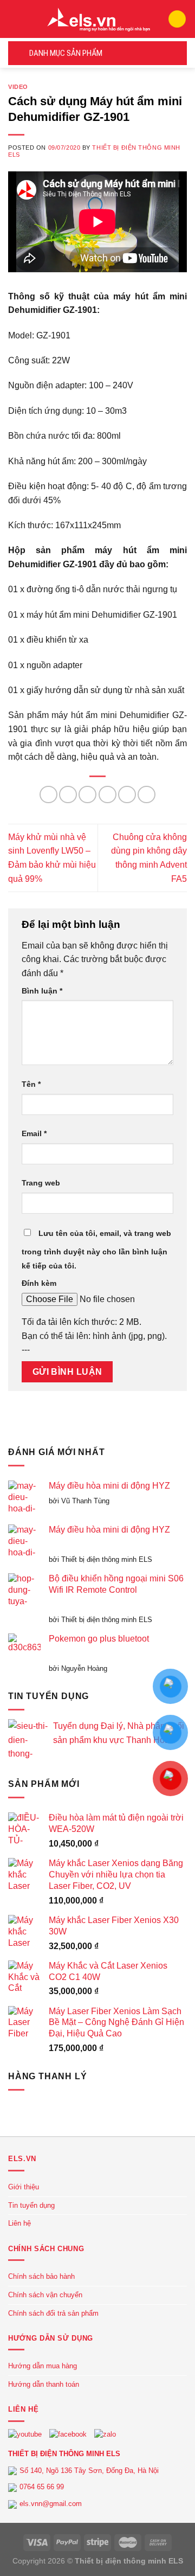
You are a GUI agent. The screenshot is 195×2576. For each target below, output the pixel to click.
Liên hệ (19, 2223)
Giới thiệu (24, 2187)
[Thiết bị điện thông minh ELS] (97, 19)
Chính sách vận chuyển (45, 2295)
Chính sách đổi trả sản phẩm (53, 2313)
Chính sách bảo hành (41, 2276)
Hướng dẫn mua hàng (43, 2366)
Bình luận (42, 991)
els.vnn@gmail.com (51, 2504)
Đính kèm (39, 1283)
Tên (31, 1084)
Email (34, 1133)
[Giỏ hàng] (177, 19)
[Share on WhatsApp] (48, 795)
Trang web (41, 1183)
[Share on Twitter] (87, 795)
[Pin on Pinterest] (127, 795)
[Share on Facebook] (68, 795)
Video (18, 87)
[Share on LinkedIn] (147, 795)
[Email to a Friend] (108, 795)
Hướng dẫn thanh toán (44, 2384)
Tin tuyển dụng (31, 2205)
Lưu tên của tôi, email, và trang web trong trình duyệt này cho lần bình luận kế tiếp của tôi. (96, 1249)
